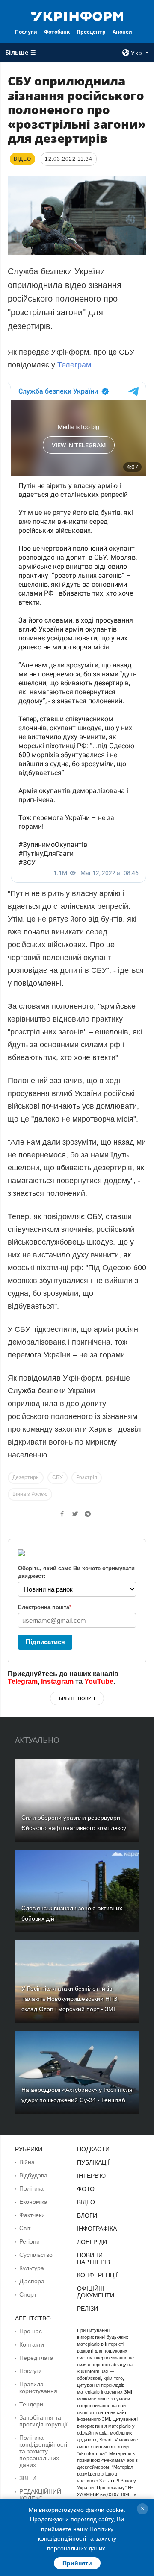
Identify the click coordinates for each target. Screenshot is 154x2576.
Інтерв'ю (91, 2176)
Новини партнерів (93, 2259)
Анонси (122, 32)
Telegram (23, 1682)
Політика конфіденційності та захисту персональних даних (43, 2451)
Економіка (33, 2202)
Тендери (31, 2404)
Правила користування (38, 2388)
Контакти (32, 2344)
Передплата (36, 2358)
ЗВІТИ (28, 2478)
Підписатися (45, 1642)
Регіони (30, 2241)
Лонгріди (92, 2242)
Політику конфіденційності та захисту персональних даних (77, 2539)
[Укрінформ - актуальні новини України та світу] (77, 15)
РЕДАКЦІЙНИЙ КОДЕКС (40, 2495)
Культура (32, 2268)
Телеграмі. (76, 365)
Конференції (97, 2275)
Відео (86, 2202)
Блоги (87, 2215)
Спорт (28, 2294)
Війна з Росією (30, 1494)
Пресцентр (91, 32)
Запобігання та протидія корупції (43, 2421)
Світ (25, 2228)
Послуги (26, 32)
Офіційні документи (96, 2292)
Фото (86, 2189)
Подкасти (93, 2149)
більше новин (77, 1698)
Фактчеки (32, 2215)
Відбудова (33, 2175)
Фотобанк (57, 32)
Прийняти (77, 2563)
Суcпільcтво (36, 2255)
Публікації (93, 2162)
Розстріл (87, 1477)
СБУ (58, 1477)
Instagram (57, 1682)
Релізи (87, 2309)
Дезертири (26, 1477)
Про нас (31, 2331)
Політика (31, 2188)
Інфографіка (97, 2229)
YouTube (99, 1682)
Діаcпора (32, 2281)
